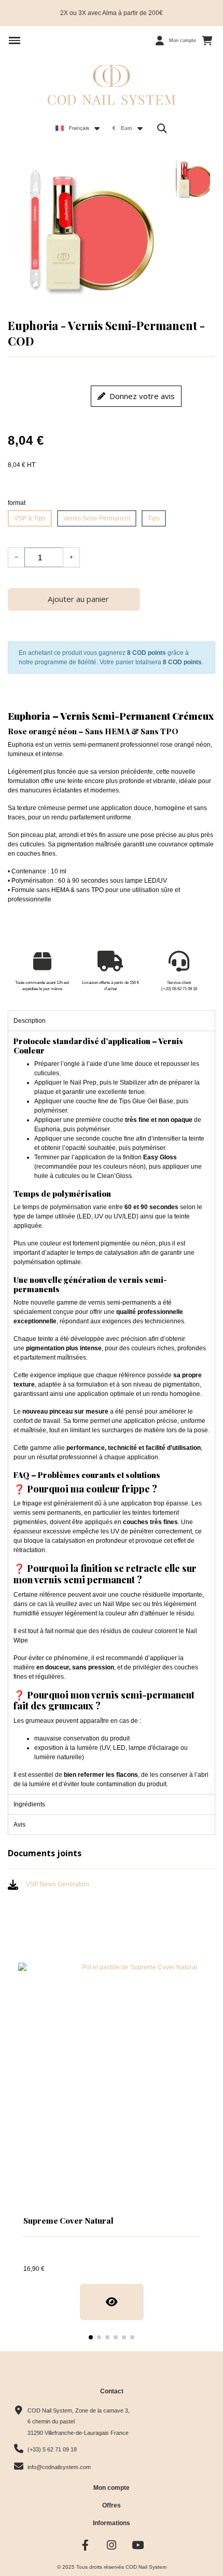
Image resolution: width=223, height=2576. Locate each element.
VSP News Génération (58, 1884)
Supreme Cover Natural (68, 2221)
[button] (15, 40)
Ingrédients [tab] (29, 1804)
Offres (112, 2505)
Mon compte (112, 2488)
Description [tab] (30, 1021)
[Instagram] (112, 2545)
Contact (112, 2391)
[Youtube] (138, 2545)
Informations (112, 2523)
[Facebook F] (85, 2545)
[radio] (30, 518)
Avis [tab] (19, 1825)
